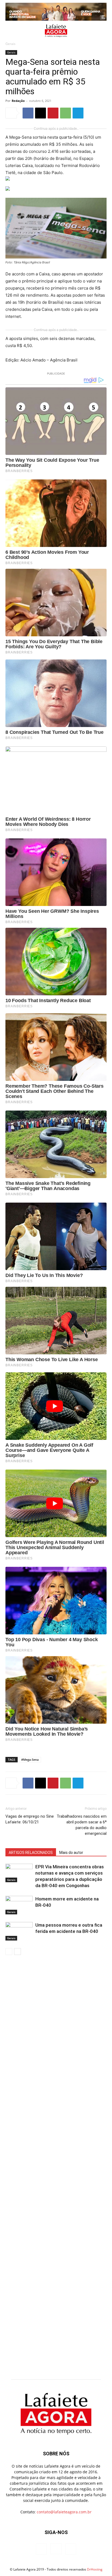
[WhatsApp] (66, 113)
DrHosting (95, 2569)
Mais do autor (71, 1853)
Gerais (10, 44)
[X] (41, 113)
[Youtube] (71, 2549)
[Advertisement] (56, 2020)
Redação (18, 101)
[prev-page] (9, 1952)
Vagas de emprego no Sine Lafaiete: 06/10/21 (30, 1819)
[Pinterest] (53, 113)
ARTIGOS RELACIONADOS (31, 1853)
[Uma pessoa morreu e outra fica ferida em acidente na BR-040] (19, 1931)
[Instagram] (56, 2549)
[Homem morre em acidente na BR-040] (19, 1905)
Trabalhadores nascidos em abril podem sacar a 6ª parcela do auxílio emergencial (82, 1825)
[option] (56, 12)
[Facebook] (28, 113)
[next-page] (18, 1952)
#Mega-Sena (30, 1760)
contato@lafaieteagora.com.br (64, 2512)
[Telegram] (78, 113)
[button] (9, 31)
